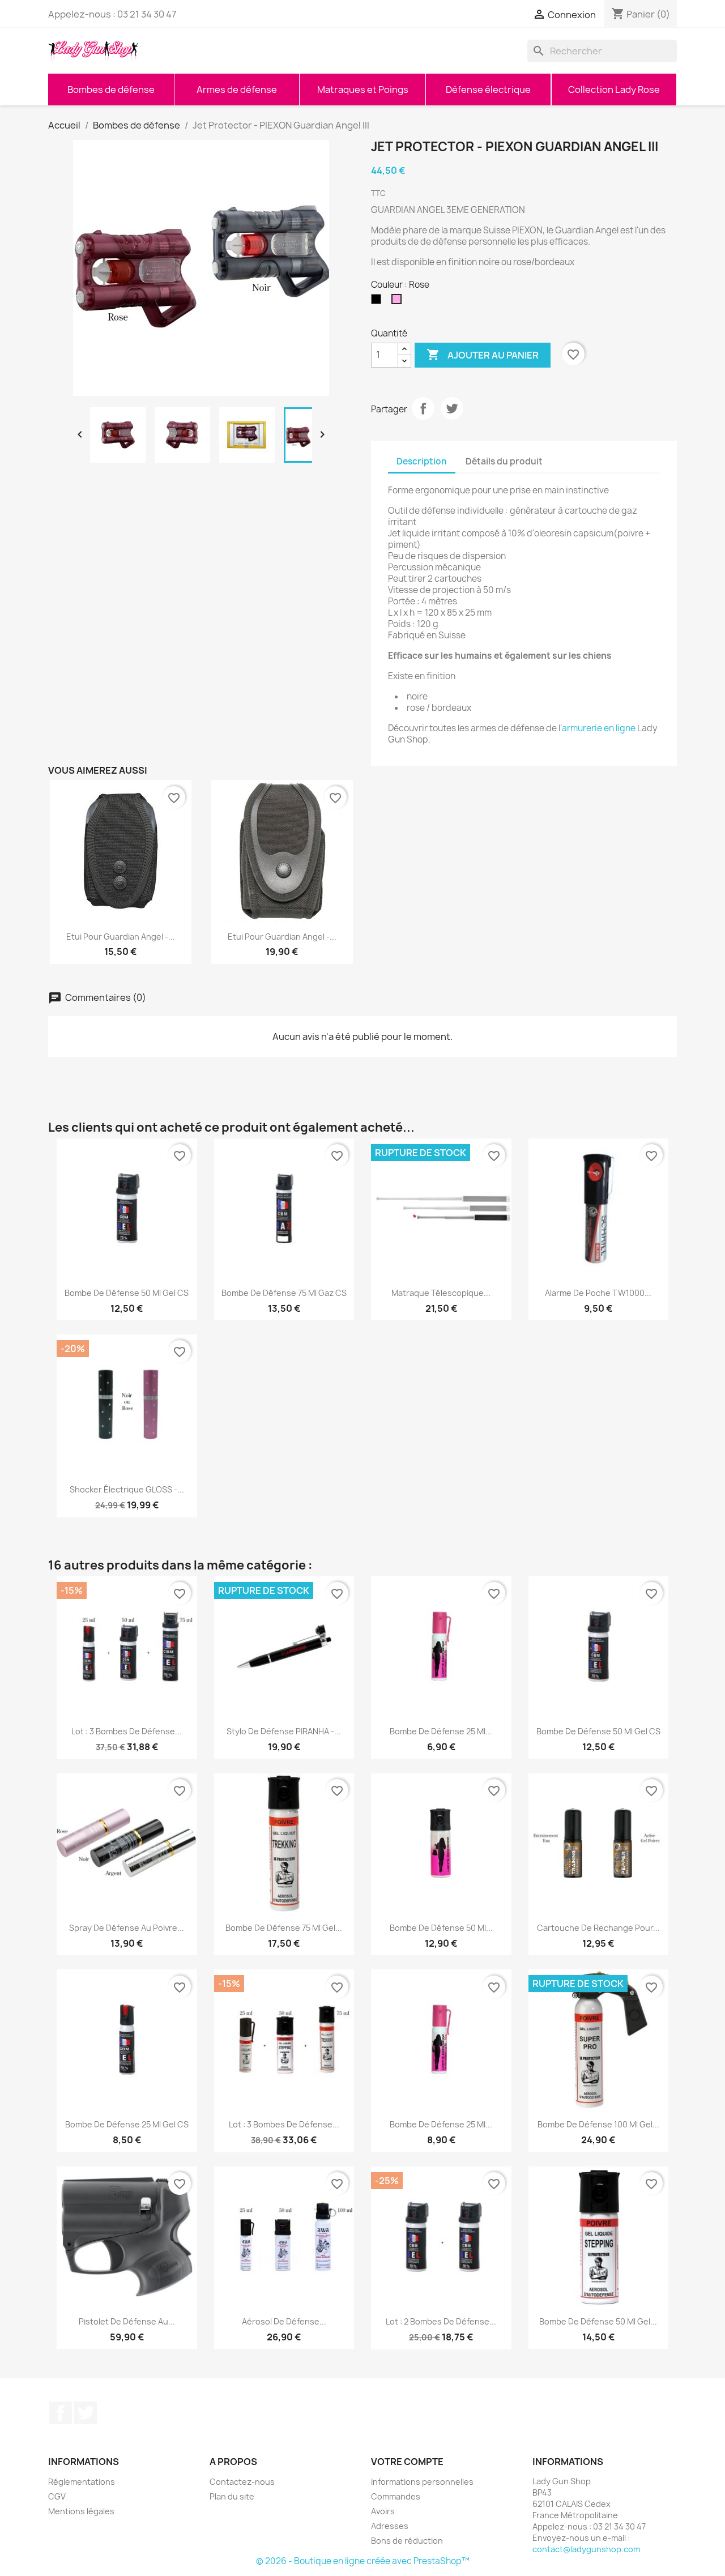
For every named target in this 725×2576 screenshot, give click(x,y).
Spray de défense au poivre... (127, 1928)
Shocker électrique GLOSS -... (127, 1489)
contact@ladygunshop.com (586, 2549)
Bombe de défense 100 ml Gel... (598, 2124)
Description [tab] (422, 461)
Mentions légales (81, 2511)
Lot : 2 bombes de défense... (441, 2321)
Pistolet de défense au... (127, 2321)
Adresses (390, 2526)
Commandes (396, 2496)
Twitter (86, 2413)
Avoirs (383, 2511)
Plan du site (232, 2496)
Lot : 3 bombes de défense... (127, 1731)
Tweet (452, 408)
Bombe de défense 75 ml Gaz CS (284, 1293)
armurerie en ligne (599, 728)
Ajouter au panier (483, 355)
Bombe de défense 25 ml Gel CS (127, 2124)
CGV (57, 2496)
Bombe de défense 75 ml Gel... (284, 1928)
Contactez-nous (242, 2482)
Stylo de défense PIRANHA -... (284, 1731)
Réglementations (82, 2482)
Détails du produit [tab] (504, 461)
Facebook (61, 2413)
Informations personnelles (422, 2482)
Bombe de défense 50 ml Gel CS (127, 1293)
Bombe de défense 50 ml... (441, 1928)
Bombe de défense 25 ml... (441, 1731)
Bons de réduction (407, 2541)
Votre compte (407, 2462)
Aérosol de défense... (284, 2321)
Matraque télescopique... (441, 1293)
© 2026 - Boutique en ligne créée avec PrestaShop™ (363, 2561)
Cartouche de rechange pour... (598, 1928)
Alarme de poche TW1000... (598, 1293)
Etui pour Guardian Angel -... (121, 937)
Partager (423, 408)
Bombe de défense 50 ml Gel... (598, 2321)
